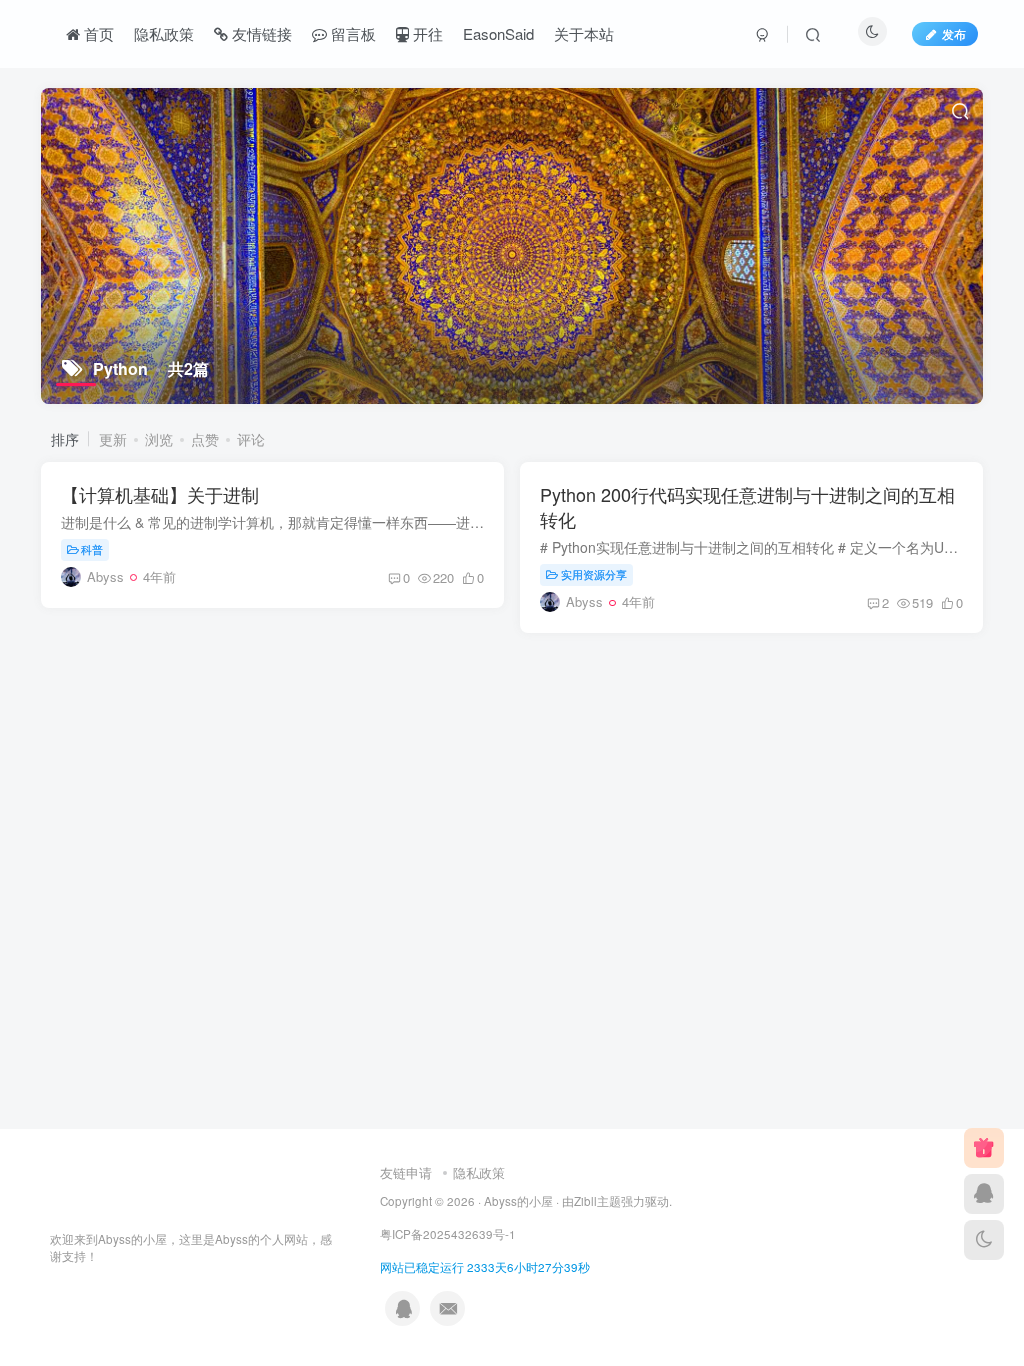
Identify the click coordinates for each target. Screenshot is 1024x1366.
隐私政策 (479, 1172)
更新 (113, 439)
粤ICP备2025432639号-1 (448, 1234)
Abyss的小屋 (518, 1201)
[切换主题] (984, 1240)
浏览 (159, 439)
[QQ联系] (984, 1194)
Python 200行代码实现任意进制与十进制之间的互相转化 (747, 506)
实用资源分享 (594, 574)
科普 (92, 549)
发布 (954, 33)
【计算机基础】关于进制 (160, 494)
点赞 (205, 439)
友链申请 (406, 1172)
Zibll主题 (597, 1201)
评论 (251, 439)
